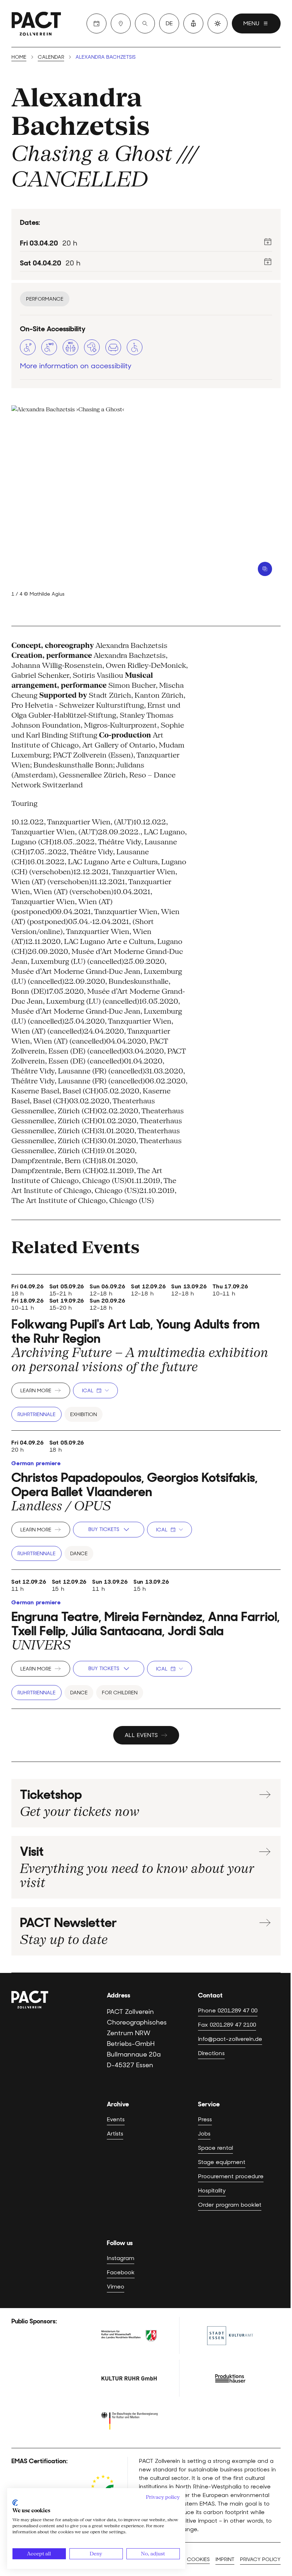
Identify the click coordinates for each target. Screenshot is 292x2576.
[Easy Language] (193, 23)
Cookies (198, 2559)
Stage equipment (222, 2162)
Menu (251, 23)
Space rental (215, 2148)
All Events (141, 1735)
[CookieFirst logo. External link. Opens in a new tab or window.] (15, 2503)
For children (120, 1693)
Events (116, 2119)
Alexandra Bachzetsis (81, 112)
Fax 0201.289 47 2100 (227, 2025)
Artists (115, 2134)
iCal (88, 1390)
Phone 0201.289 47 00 (228, 2010)
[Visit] (121, 23)
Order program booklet (230, 2205)
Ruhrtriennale (36, 1414)
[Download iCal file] (268, 242)
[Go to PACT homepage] (36, 23)
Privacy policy (260, 2559)
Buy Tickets (104, 1529)
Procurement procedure (231, 2176)
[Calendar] (97, 23)
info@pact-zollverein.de (230, 2039)
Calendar (51, 57)
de (169, 23)
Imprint (225, 2559)
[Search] (145, 23)
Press (205, 2119)
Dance (79, 1553)
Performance (45, 299)
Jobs (204, 2134)
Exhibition (84, 1414)
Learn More (36, 1390)
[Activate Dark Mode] (218, 23)
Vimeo (116, 2287)
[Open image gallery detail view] (265, 569)
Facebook (121, 2272)
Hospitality (212, 2190)
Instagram (121, 2258)
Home (19, 57)
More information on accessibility (76, 366)
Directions (211, 2053)
